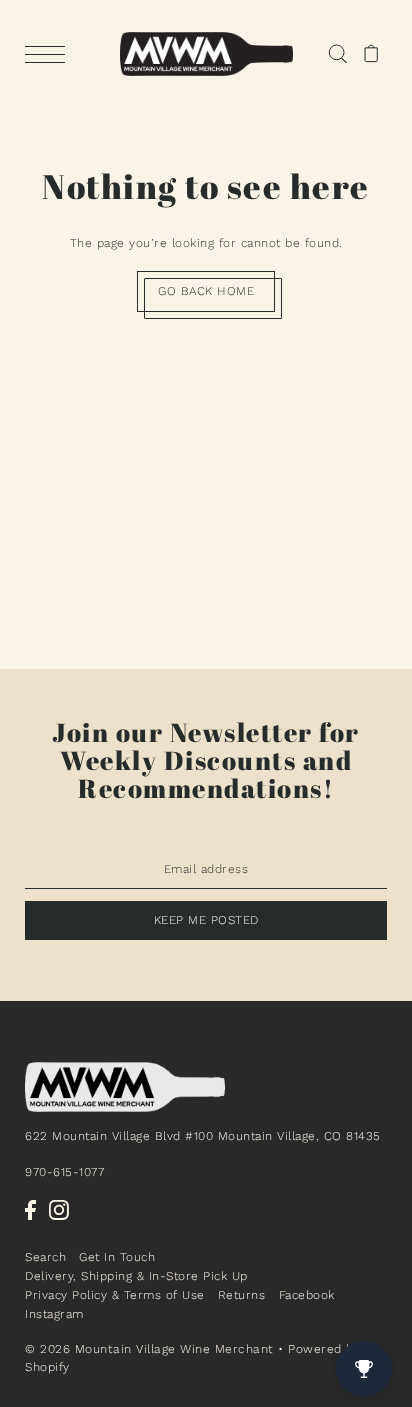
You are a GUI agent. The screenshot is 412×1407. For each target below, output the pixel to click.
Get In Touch (117, 1257)
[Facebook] (30, 1210)
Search (45, 1257)
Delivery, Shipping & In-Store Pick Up (136, 1276)
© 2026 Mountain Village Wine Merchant (149, 1349)
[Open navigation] (50, 54)
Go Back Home (206, 291)
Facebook (307, 1295)
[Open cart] (371, 54)
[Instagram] (59, 1210)
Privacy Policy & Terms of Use (115, 1295)
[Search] (337, 54)
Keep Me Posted (206, 920)
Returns (242, 1295)
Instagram (54, 1314)
